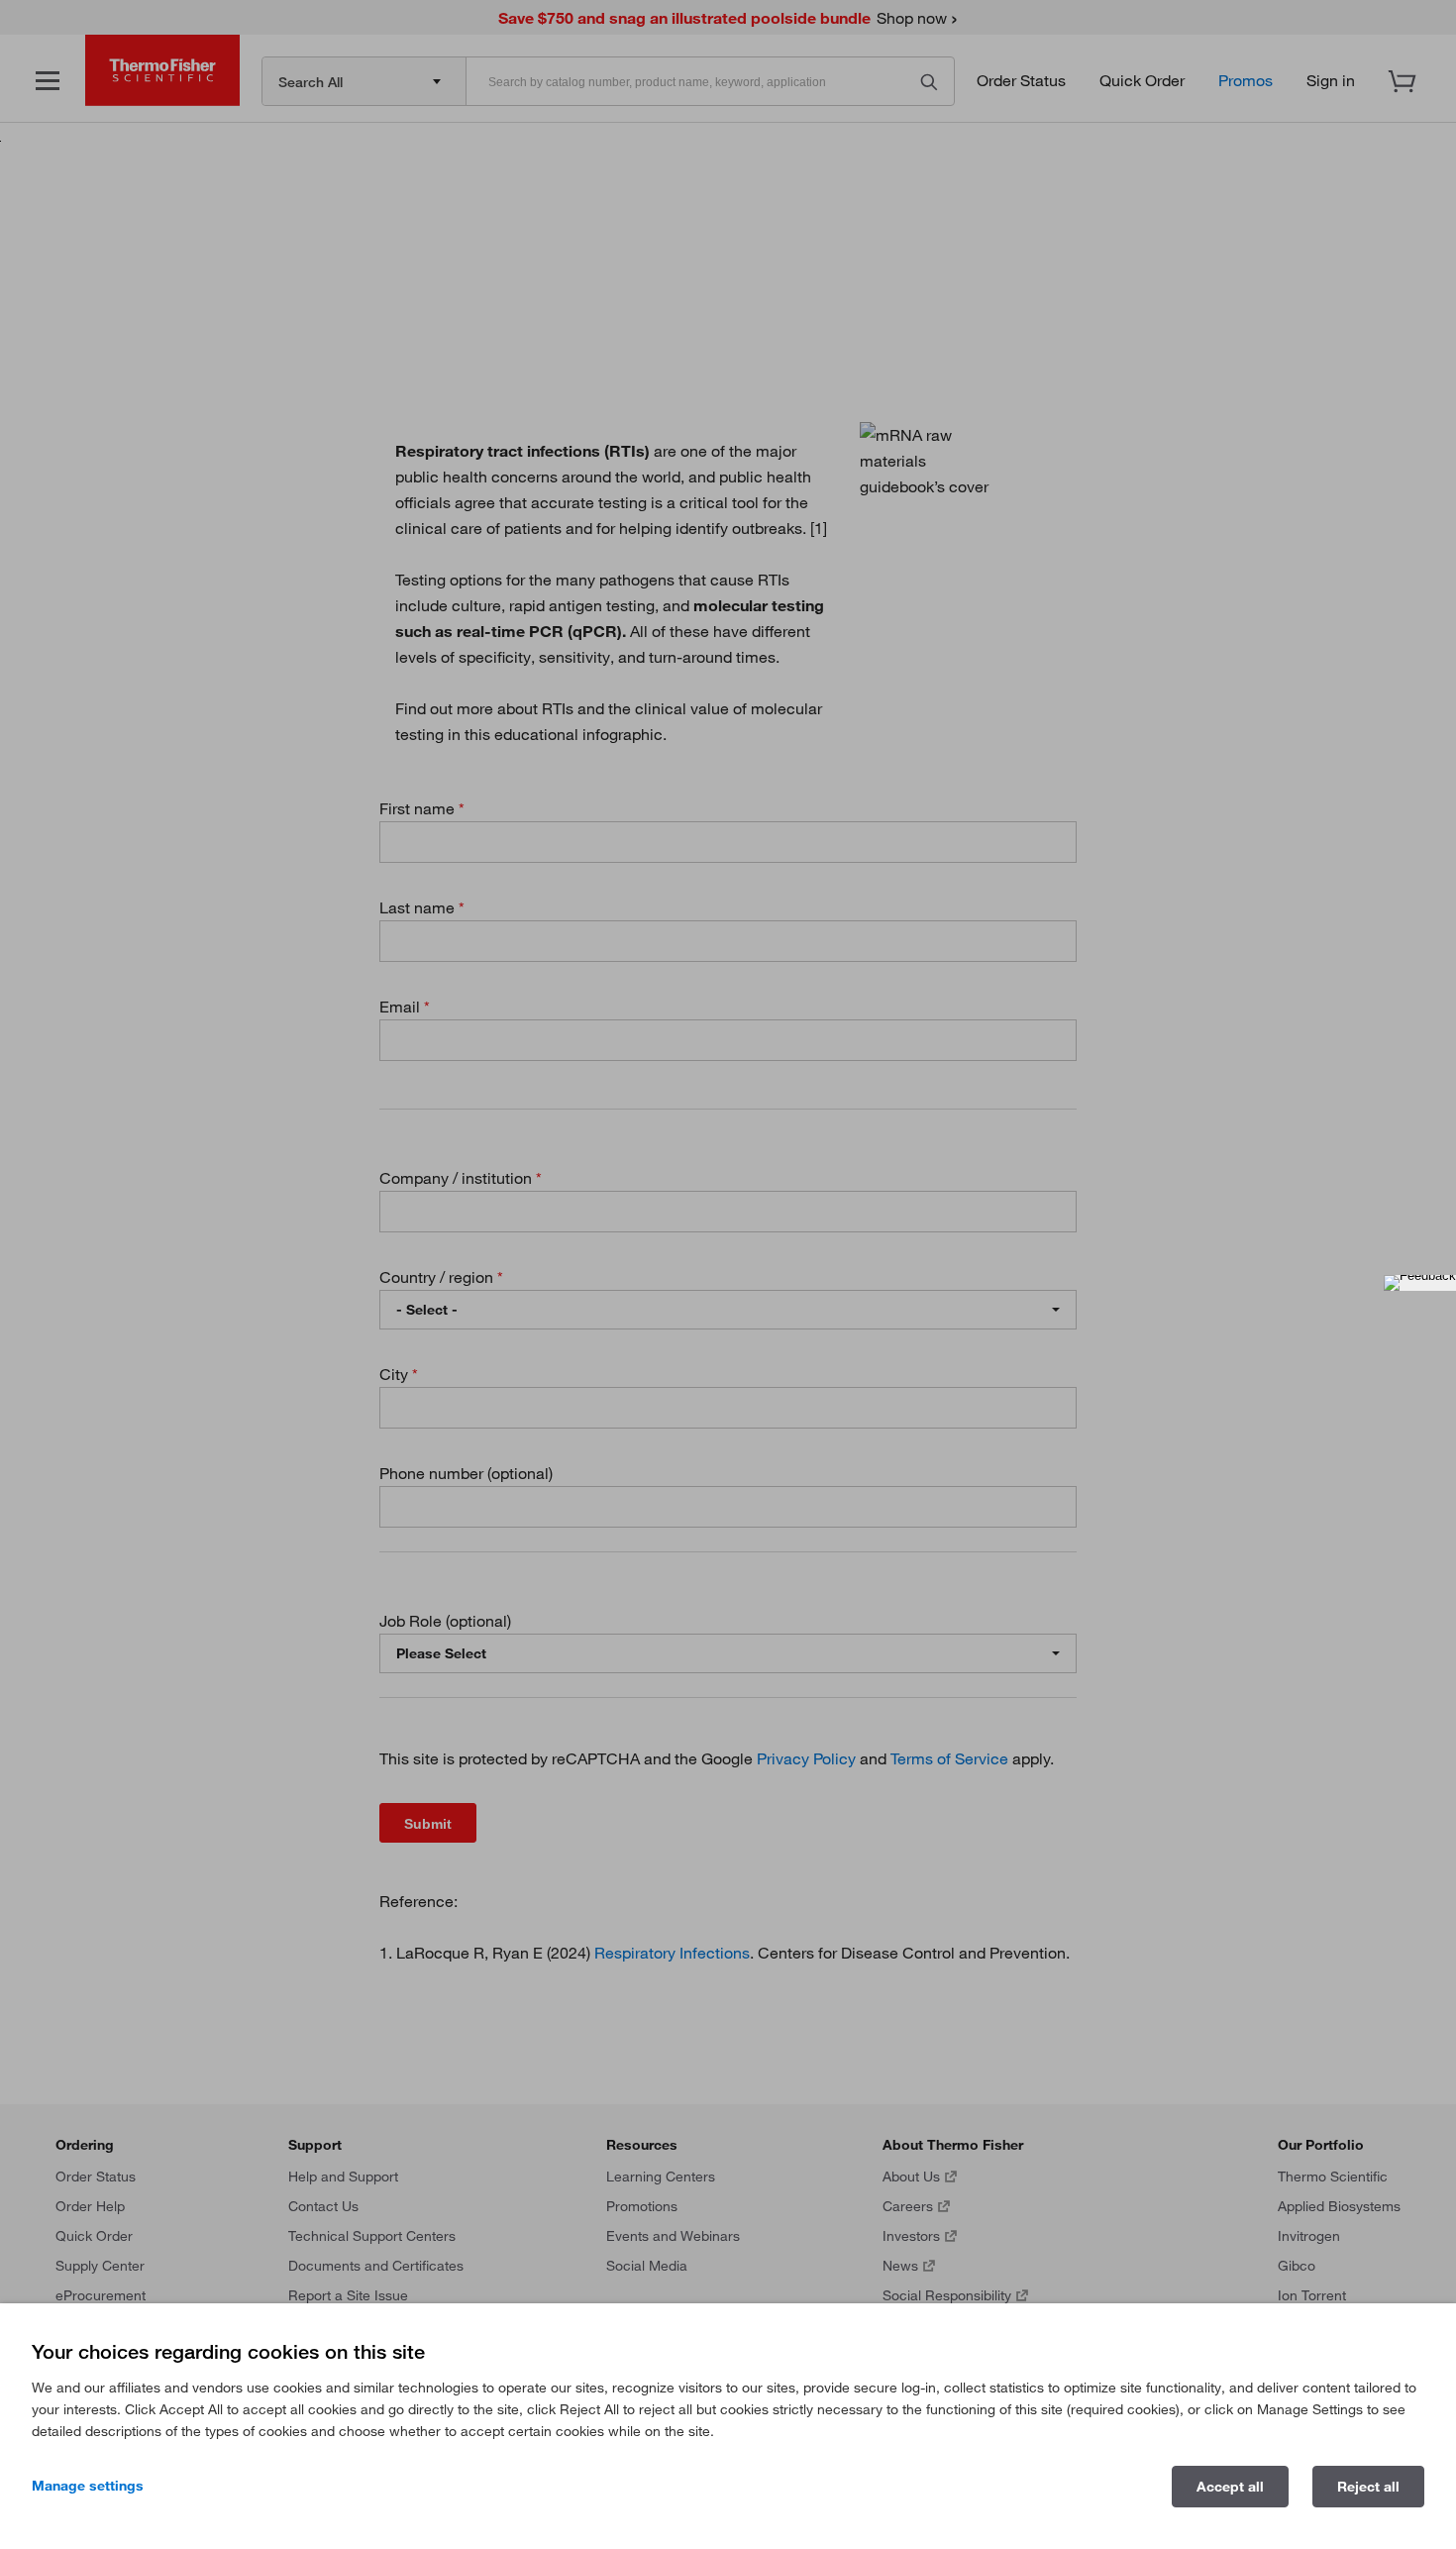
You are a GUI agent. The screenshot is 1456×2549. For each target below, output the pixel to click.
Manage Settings (88, 2486)
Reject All (1368, 2487)
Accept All (1230, 2487)
